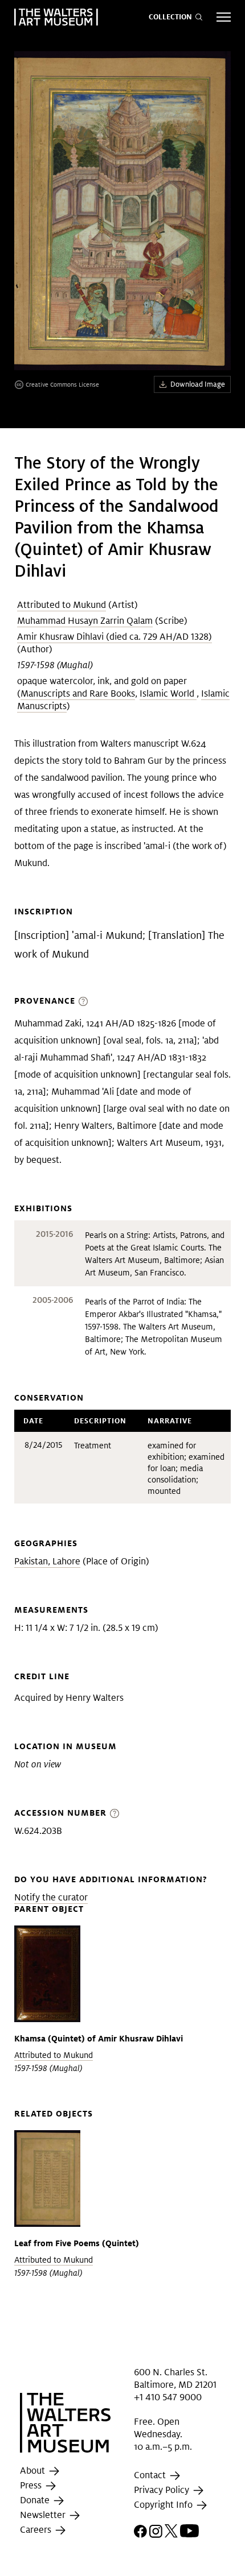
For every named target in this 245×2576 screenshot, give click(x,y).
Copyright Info (164, 2505)
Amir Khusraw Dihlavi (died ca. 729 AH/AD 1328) (115, 637)
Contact (151, 2476)
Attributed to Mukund (62, 605)
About (34, 2471)
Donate (36, 2501)
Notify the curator (51, 1897)
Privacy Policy (163, 2490)
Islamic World (168, 693)
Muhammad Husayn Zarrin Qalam (85, 621)
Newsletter (44, 2515)
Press (32, 2486)
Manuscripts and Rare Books (78, 693)
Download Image (198, 384)
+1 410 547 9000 (168, 2397)
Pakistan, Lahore (47, 1561)
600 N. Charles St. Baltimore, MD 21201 (175, 2378)
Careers (37, 2530)
